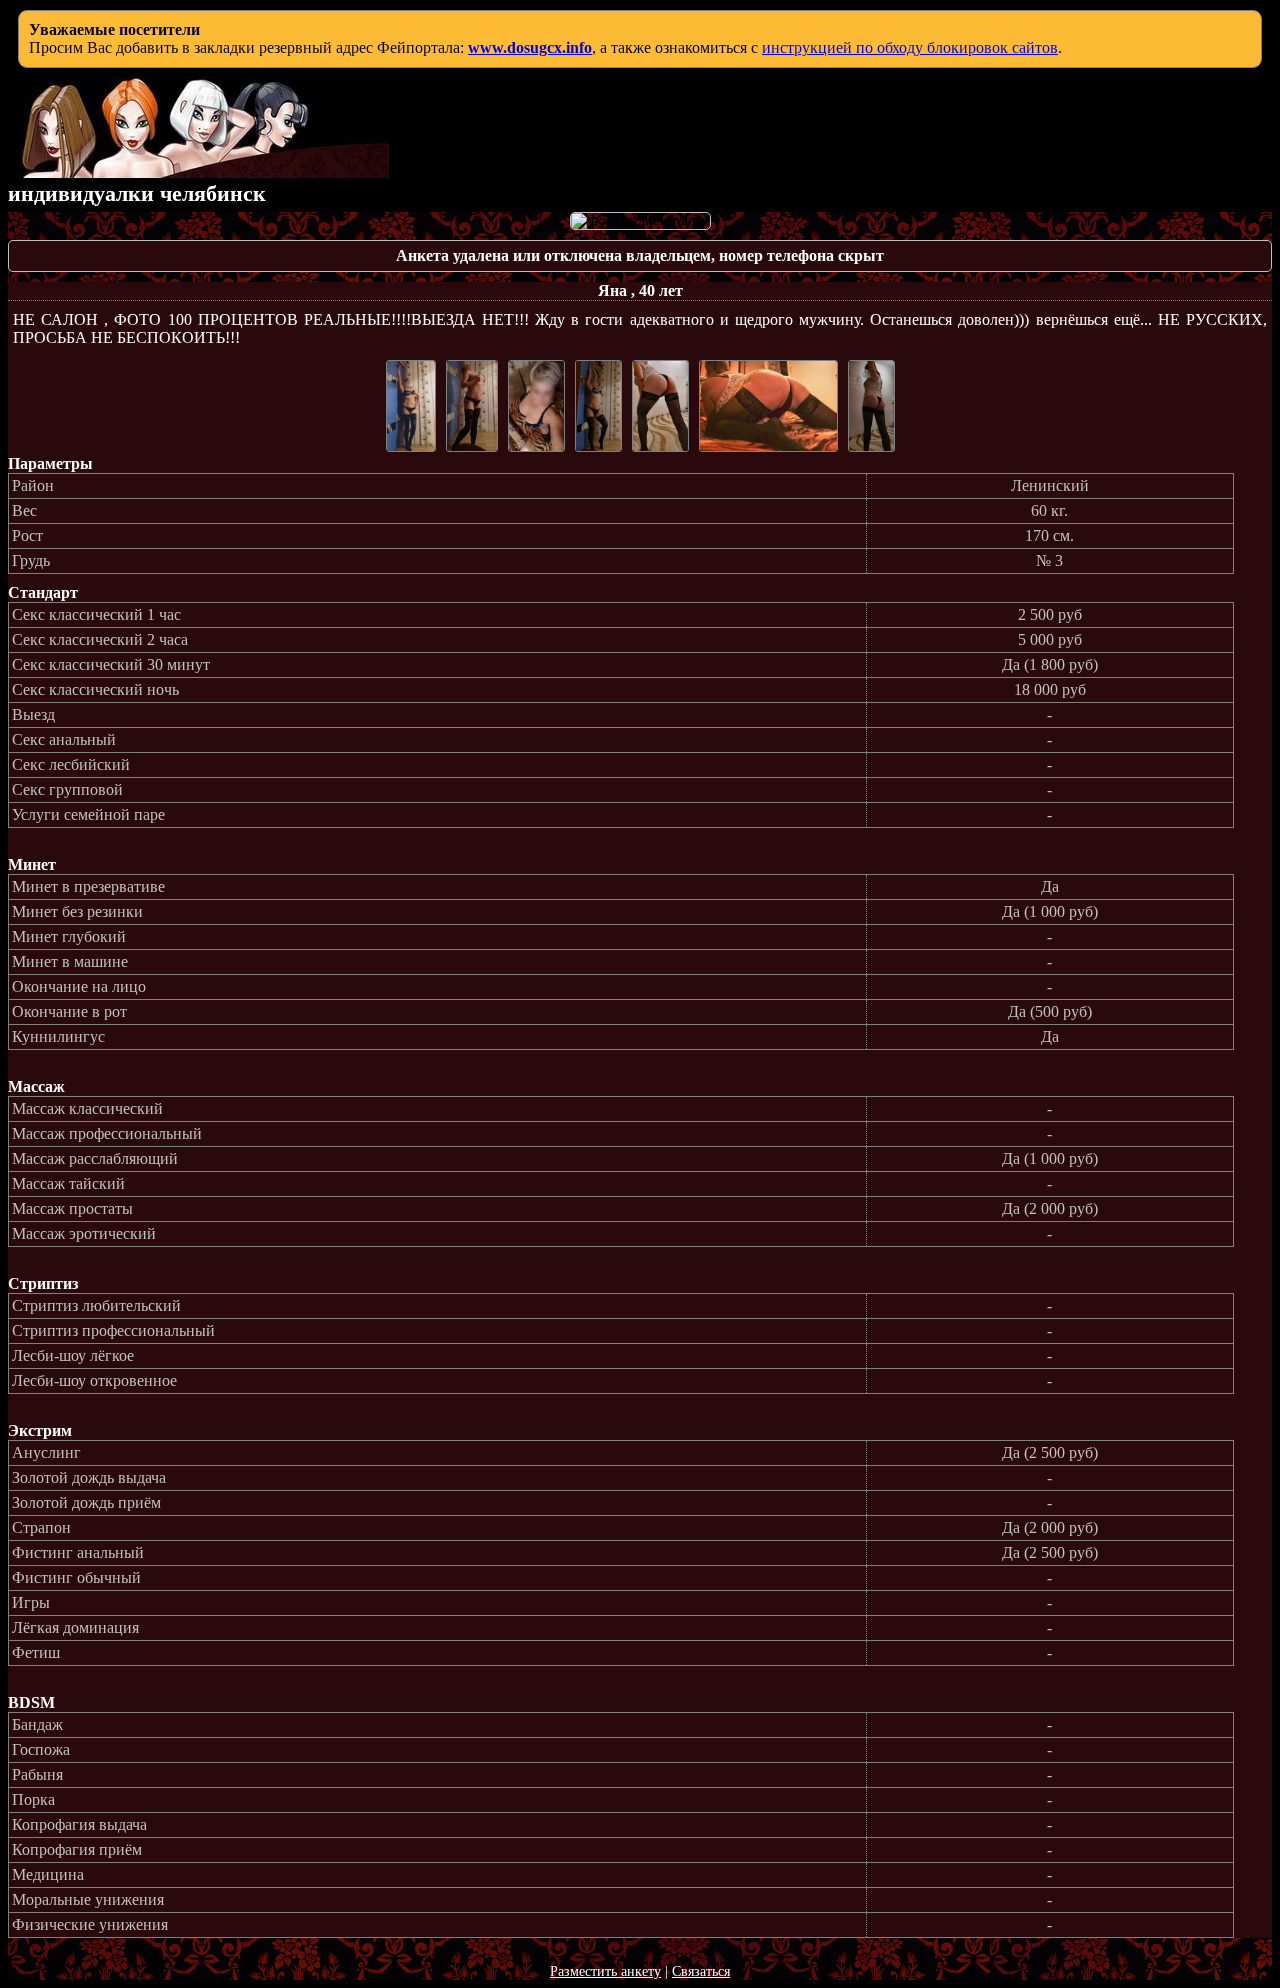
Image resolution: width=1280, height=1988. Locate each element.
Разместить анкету (605, 1971)
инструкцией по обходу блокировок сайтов (910, 47)
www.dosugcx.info (530, 47)
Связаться (701, 1971)
